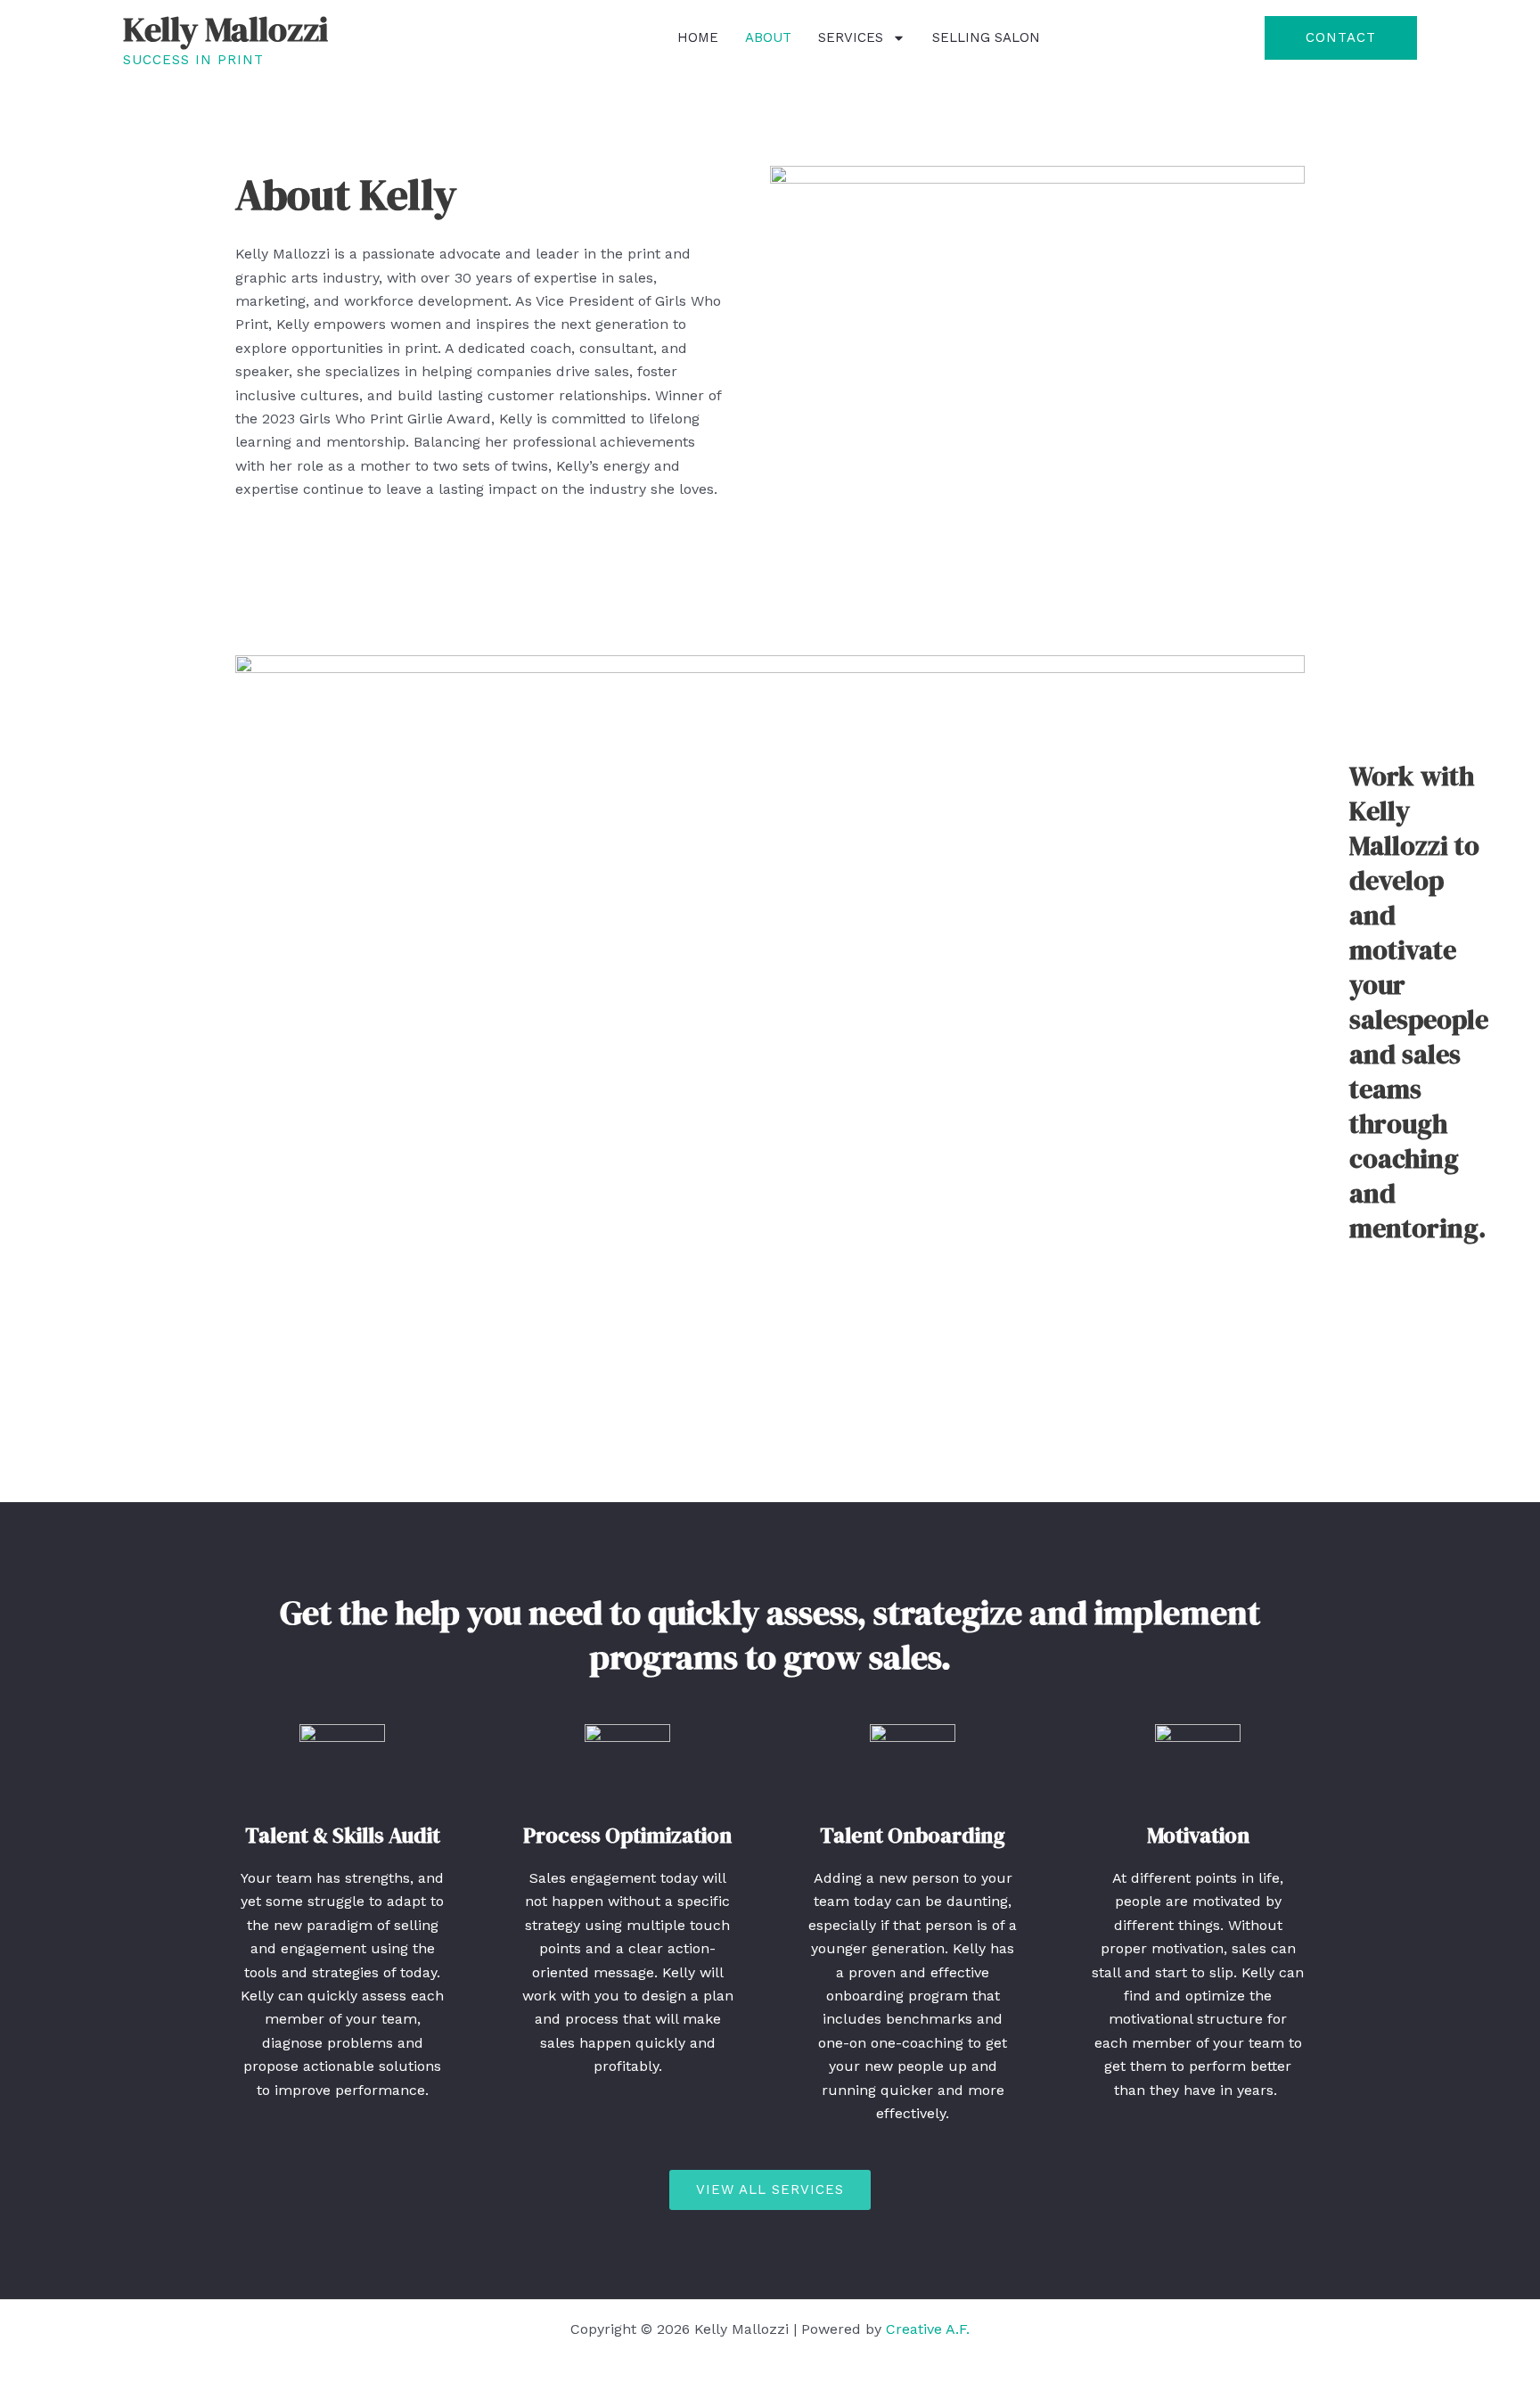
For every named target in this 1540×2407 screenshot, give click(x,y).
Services (851, 37)
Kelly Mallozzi (225, 29)
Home (698, 37)
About (768, 37)
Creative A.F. (928, 2329)
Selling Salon (986, 37)
